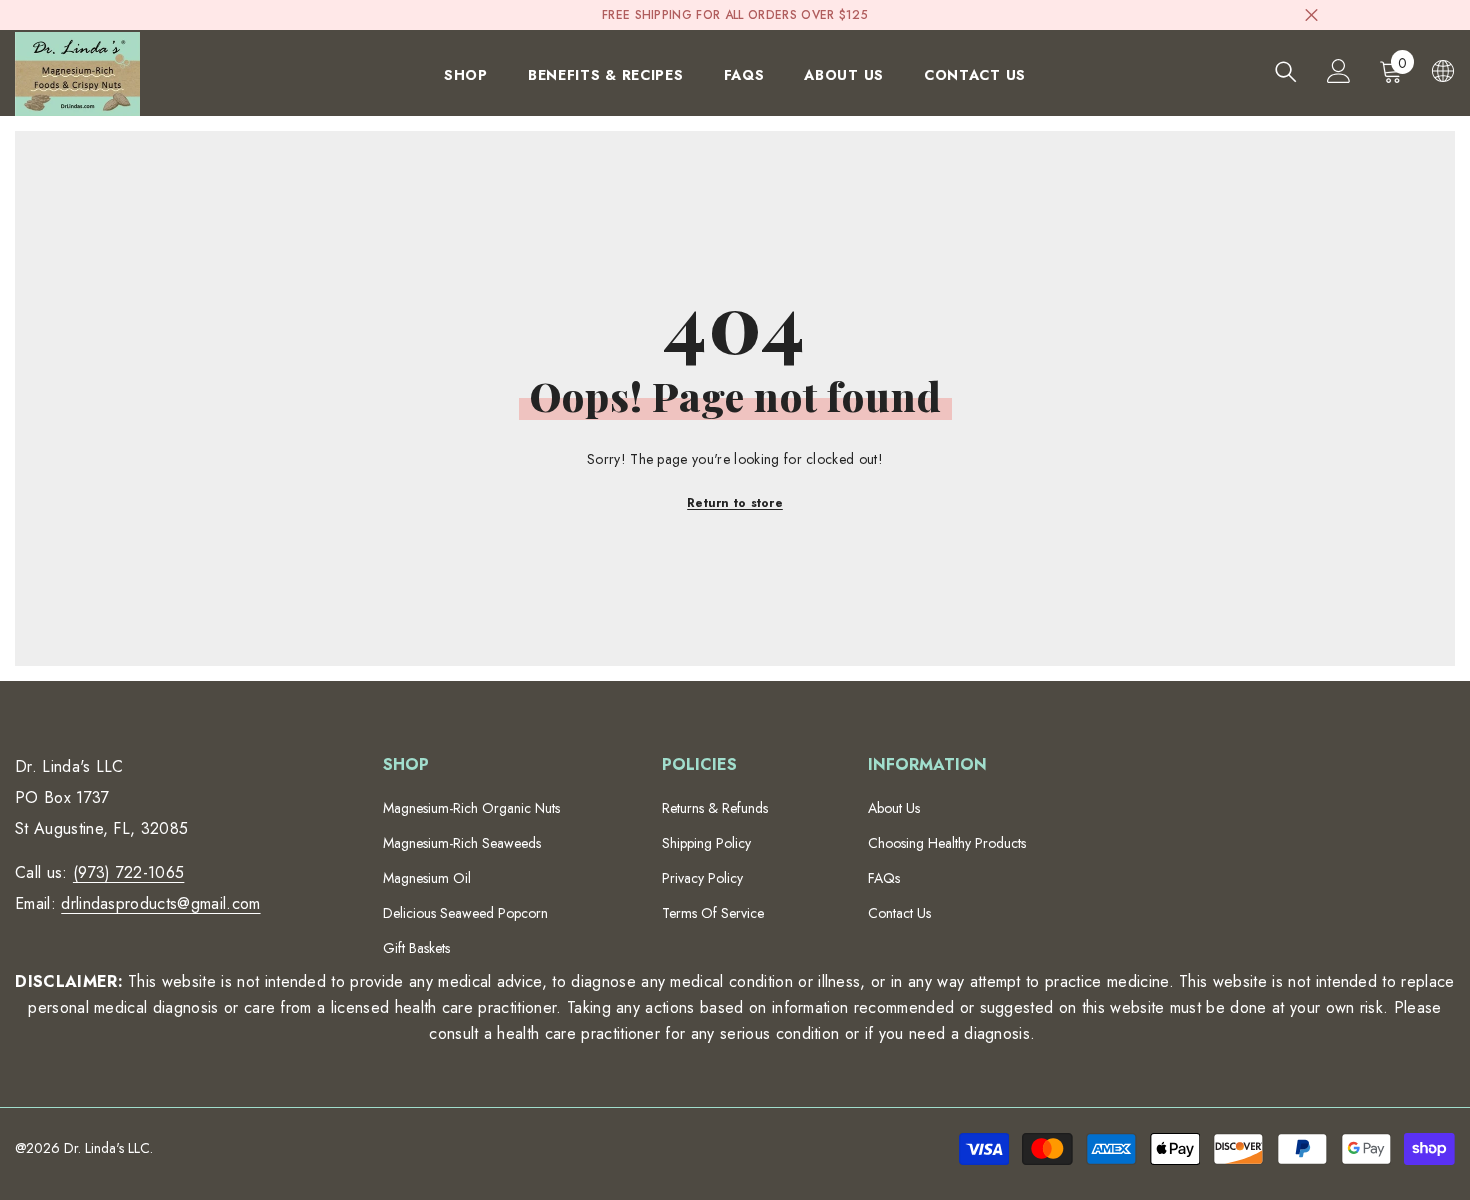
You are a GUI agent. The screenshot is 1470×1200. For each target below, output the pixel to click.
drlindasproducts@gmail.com (160, 903)
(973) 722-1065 (128, 872)
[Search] (1286, 71)
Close (1311, 15)
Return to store (735, 503)
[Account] (1339, 71)
